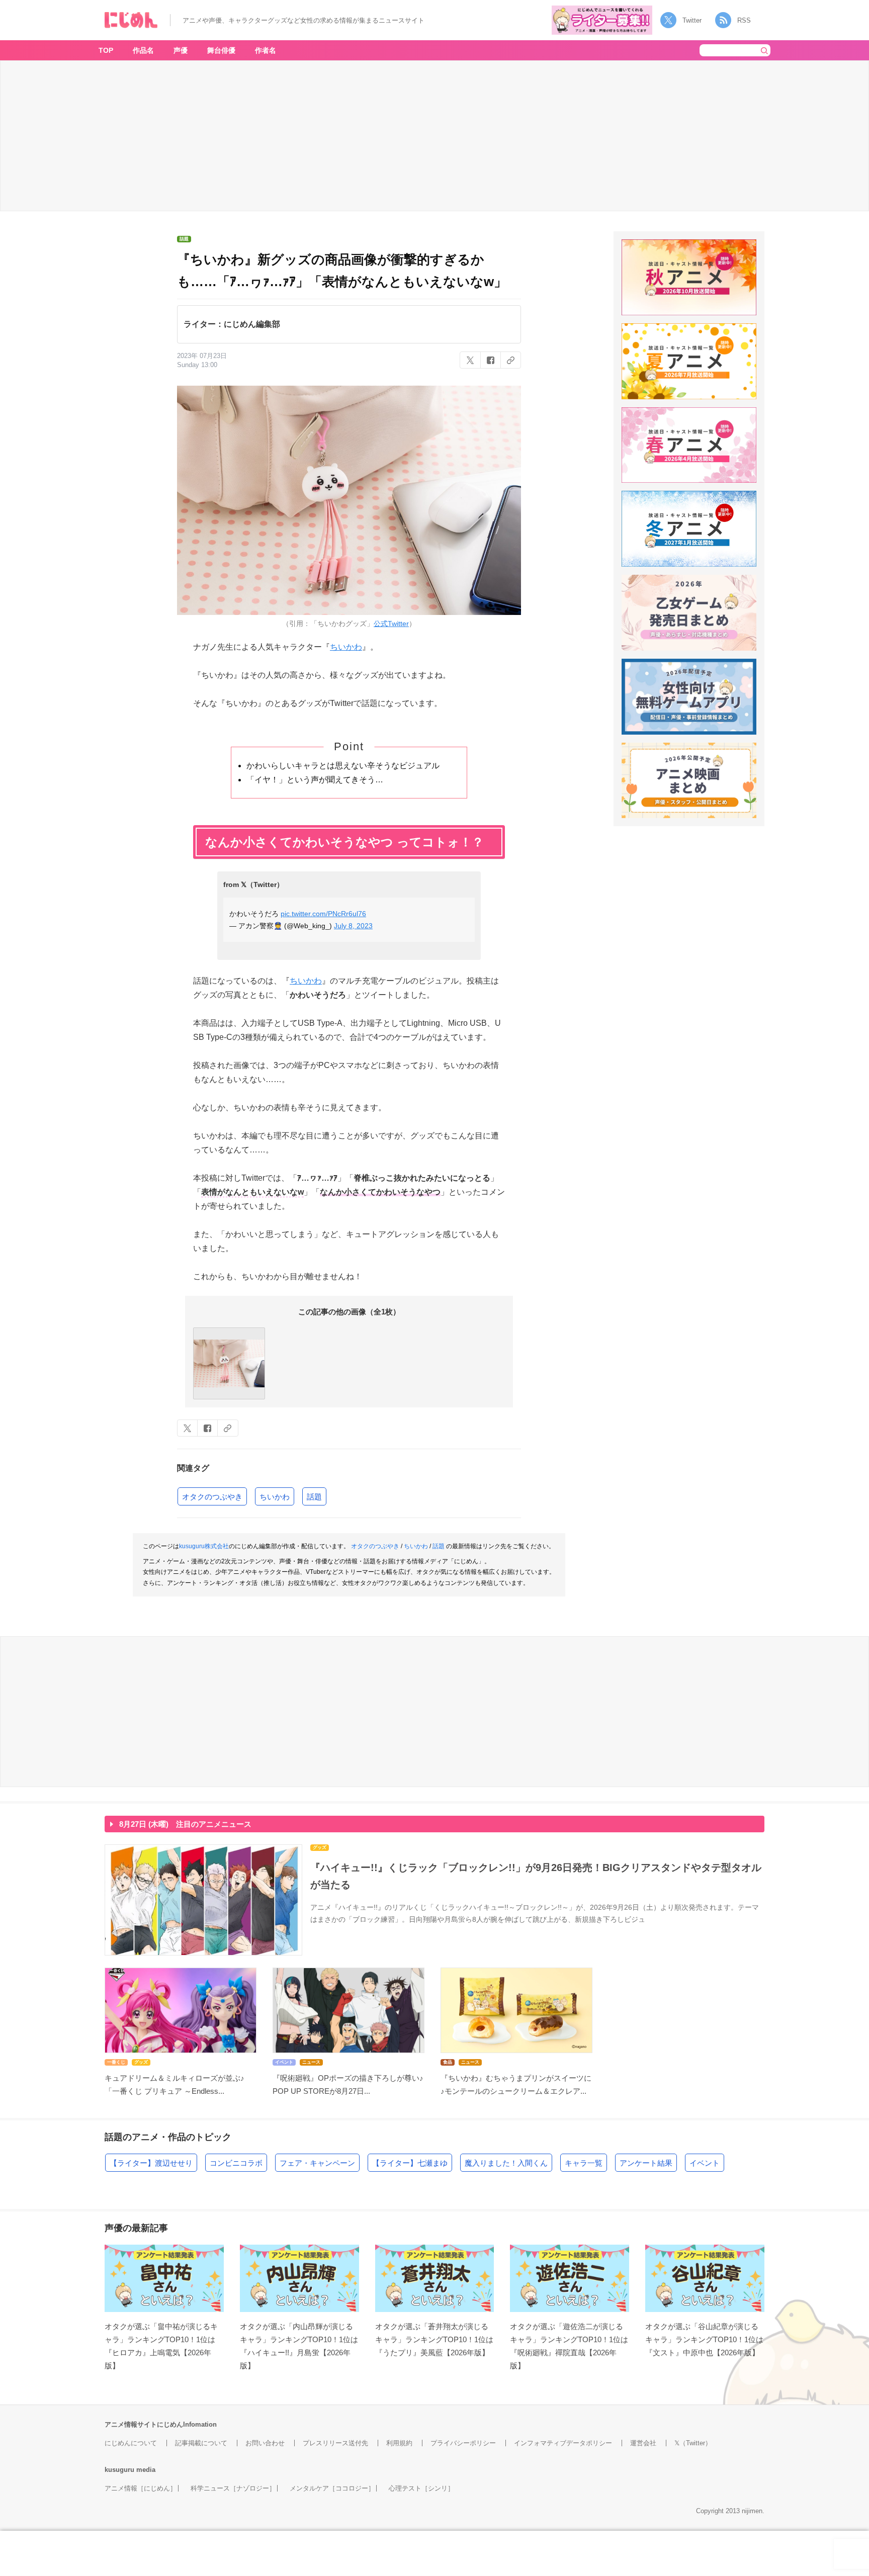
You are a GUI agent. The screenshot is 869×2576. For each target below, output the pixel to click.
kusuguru (119, 2470)
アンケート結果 (646, 2163)
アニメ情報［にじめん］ (141, 2488)
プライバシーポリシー (463, 2443)
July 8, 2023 (353, 926)
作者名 (266, 50)
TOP (106, 50)
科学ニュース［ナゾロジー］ (233, 2488)
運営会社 (643, 2443)
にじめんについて (131, 2443)
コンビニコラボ (236, 2163)
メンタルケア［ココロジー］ (332, 2488)
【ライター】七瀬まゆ (410, 2163)
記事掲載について (201, 2443)
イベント (705, 2163)
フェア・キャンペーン (317, 2163)
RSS (744, 20)
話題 (314, 1497)
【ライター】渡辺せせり (151, 2163)
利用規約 (399, 2443)
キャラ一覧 (584, 2163)
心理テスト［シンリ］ (421, 2488)
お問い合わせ (265, 2443)
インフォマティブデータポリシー (563, 2443)
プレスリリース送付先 (335, 2443)
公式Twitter (391, 624)
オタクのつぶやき (212, 1497)
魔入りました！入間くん (506, 2163)
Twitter (692, 20)
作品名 (143, 50)
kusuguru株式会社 (204, 1546)
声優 (181, 50)
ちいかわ (346, 647)
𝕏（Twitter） (693, 2443)
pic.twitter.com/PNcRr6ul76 (323, 914)
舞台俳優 (221, 50)
